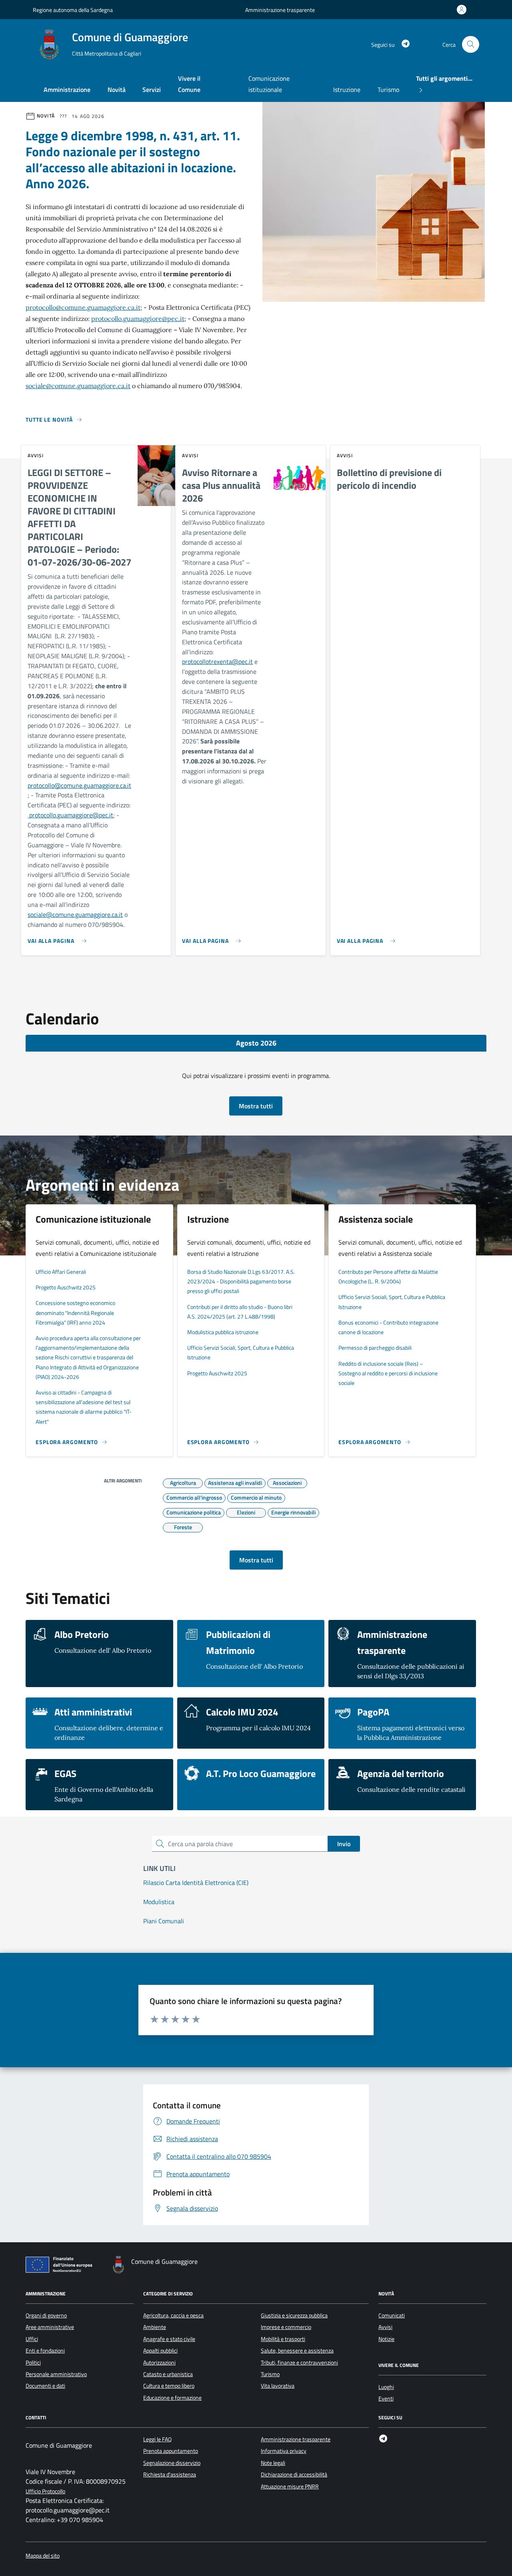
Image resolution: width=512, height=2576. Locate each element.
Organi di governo (46, 2315)
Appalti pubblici (160, 2351)
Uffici (32, 2339)
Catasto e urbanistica (168, 2374)
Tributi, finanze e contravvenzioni (299, 2363)
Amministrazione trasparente (280, 10)
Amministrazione (67, 90)
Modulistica (159, 1902)
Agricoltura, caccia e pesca (173, 2315)
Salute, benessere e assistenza (297, 2351)
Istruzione (347, 90)
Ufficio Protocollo (45, 2491)
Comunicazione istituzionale (269, 84)
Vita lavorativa (278, 2386)
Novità (117, 90)
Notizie (386, 2339)
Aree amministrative (50, 2327)
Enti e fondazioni (45, 2351)
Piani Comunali (164, 1921)
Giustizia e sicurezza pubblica (294, 2315)
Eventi (386, 2399)
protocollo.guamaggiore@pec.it (138, 319)
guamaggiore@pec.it (85, 815)
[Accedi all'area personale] (463, 10)
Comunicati (392, 2315)
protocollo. (42, 815)
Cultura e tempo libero (169, 2386)
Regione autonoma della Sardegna (73, 10)
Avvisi (385, 2327)
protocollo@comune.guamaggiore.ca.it (83, 307)
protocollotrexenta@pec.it (217, 661)
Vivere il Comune (189, 84)
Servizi (152, 90)
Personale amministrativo (56, 2374)
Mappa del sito (43, 2556)
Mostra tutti (256, 1106)
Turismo (388, 90)
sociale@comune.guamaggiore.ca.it (78, 386)
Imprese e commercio (286, 2327)
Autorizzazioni (159, 2363)
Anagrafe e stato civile (169, 2339)
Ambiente (155, 2327)
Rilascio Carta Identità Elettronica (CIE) (196, 1883)
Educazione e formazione (172, 2398)
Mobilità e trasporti (283, 2339)
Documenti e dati (45, 2386)
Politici (33, 2363)
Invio (344, 1844)
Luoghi (386, 2387)
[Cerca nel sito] (471, 45)
